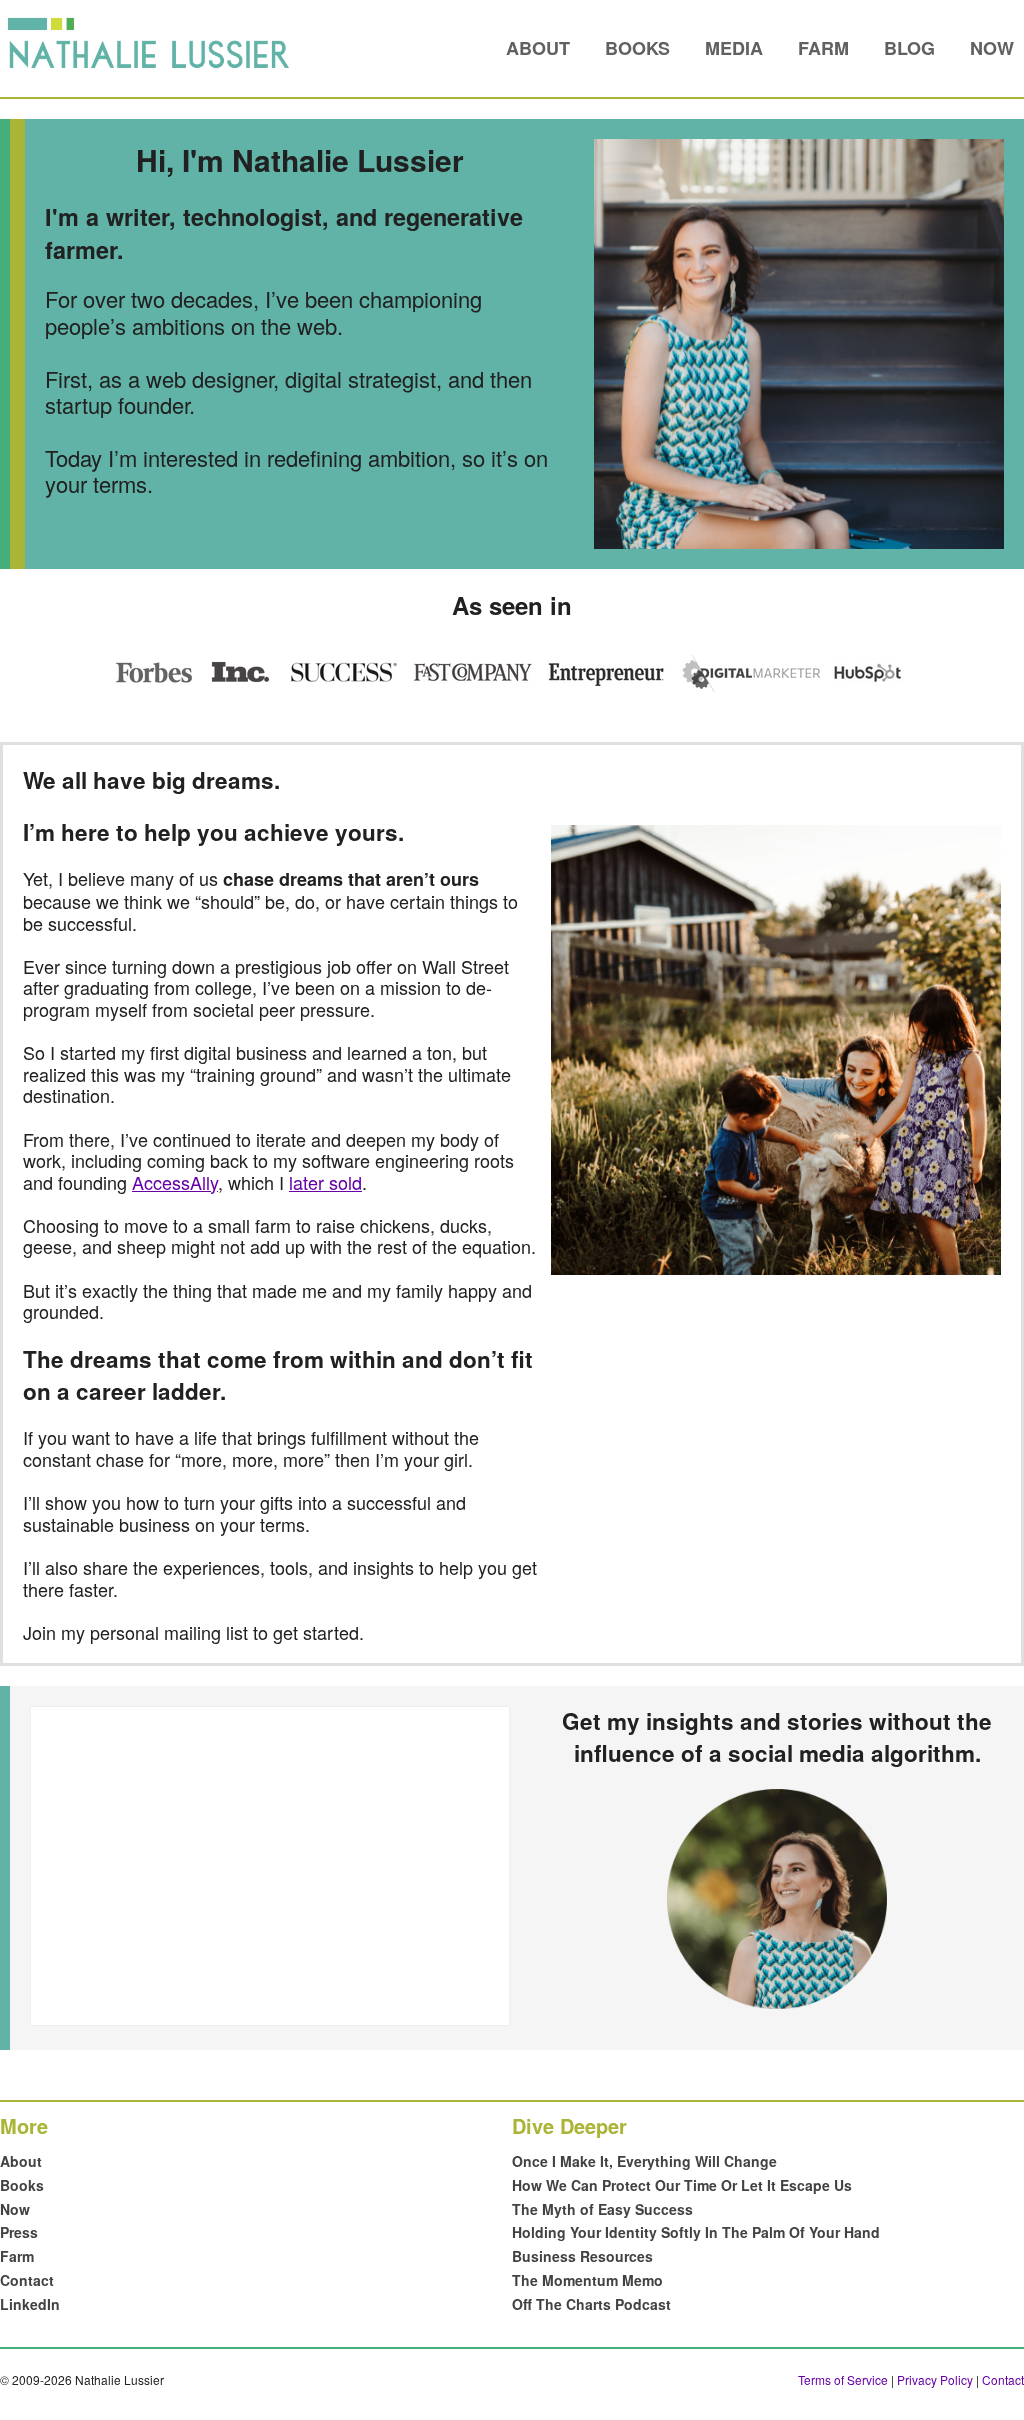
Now (992, 48)
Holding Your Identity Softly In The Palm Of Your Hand (696, 2232)
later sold (325, 1182)
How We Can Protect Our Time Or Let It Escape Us (682, 2185)
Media (734, 48)
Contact (27, 2280)
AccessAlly (175, 1182)
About (538, 48)
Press (19, 2232)
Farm (823, 48)
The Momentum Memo (587, 2280)
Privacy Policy (935, 2379)
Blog (909, 48)
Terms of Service (843, 2379)
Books (637, 48)
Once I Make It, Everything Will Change (644, 2161)
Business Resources (582, 2256)
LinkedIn (30, 2304)
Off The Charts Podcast (591, 2304)
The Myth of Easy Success (602, 2209)
